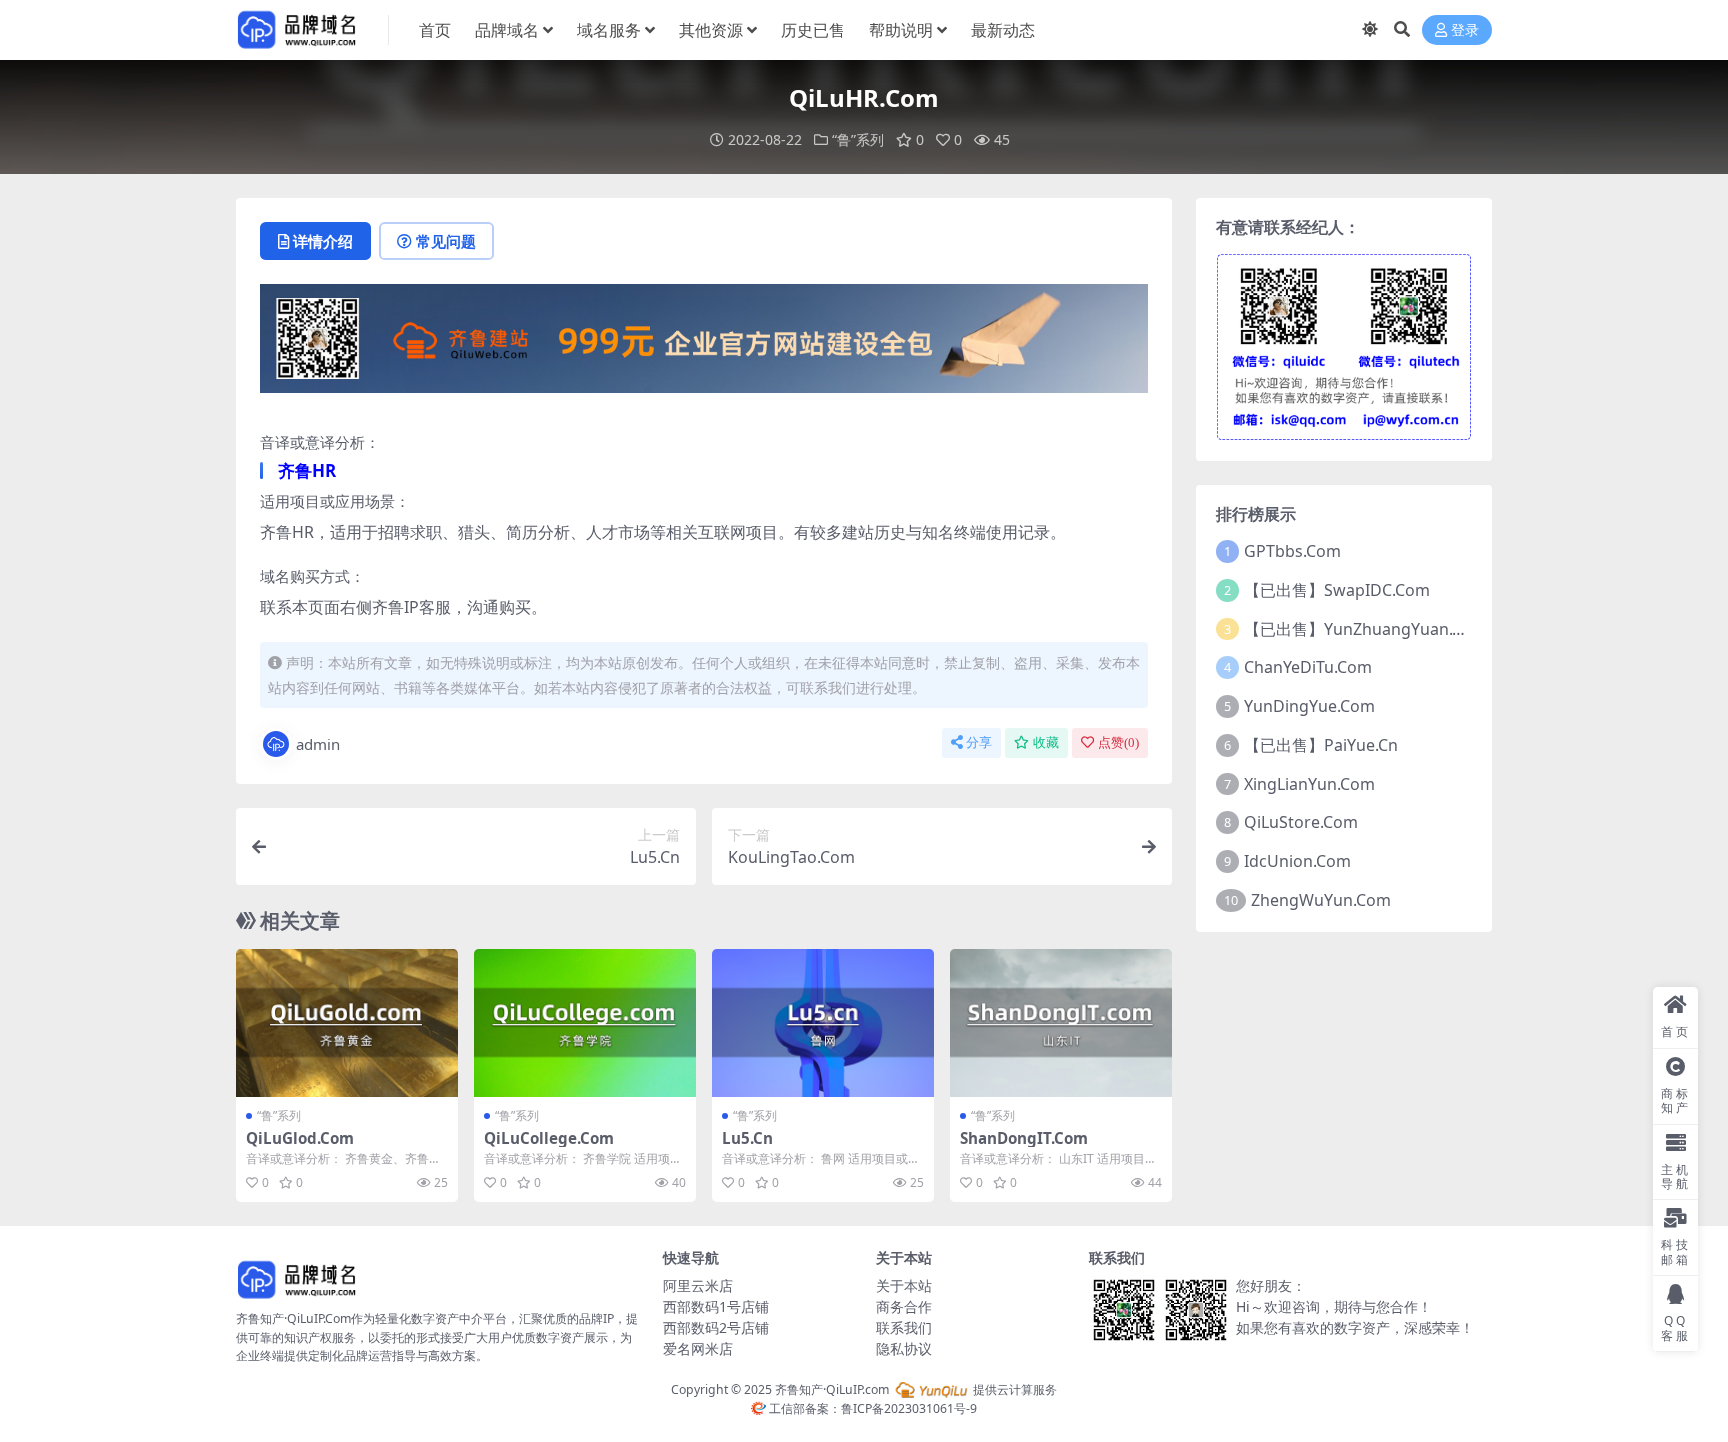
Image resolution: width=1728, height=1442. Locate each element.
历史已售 (813, 30)
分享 (979, 742)
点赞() (1118, 742)
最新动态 (1003, 30)
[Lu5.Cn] (823, 1023)
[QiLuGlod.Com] (347, 1023)
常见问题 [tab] (446, 241)
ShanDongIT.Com (1024, 1138)
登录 (1465, 30)
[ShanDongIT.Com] (1061, 1023)
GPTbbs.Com (1292, 551)
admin (318, 744)
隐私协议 (904, 1348)
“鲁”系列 (858, 139)
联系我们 (904, 1327)
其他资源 (711, 30)
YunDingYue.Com (1309, 706)
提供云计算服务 (1013, 1389)
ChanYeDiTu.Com (1308, 667)
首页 (435, 30)
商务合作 (904, 1306)
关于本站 (904, 1285)
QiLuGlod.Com (300, 1138)
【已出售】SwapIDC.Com (1337, 590)
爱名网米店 (698, 1348)
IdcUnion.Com (1297, 861)
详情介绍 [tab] (323, 241)
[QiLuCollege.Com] (585, 1023)
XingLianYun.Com (1309, 784)
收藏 (1046, 742)
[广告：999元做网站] (704, 345)
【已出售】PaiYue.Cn (1321, 745)
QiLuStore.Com (1301, 822)
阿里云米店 (698, 1285)
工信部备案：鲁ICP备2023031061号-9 (871, 1408)
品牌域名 (507, 30)
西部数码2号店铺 (716, 1327)
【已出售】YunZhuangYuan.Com (1365, 629)
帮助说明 (901, 30)
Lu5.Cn (747, 1138)
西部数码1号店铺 (716, 1306)
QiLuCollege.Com (549, 1138)
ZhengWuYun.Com (1321, 900)
